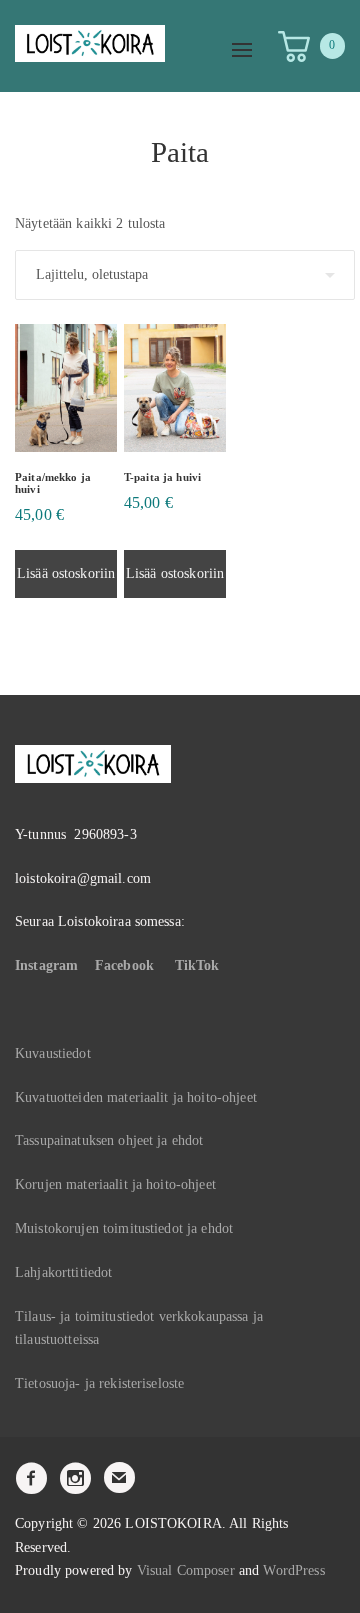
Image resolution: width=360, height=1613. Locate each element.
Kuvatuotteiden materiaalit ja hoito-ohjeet (136, 1097)
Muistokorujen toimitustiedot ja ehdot (124, 1228)
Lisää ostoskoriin (66, 573)
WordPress (293, 1570)
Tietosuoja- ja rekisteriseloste (99, 1383)
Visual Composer (186, 1570)
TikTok (197, 965)
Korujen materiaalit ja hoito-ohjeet (115, 1184)
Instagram (46, 965)
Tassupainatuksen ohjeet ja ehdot (109, 1140)
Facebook (124, 965)
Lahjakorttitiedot (63, 1272)
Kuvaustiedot (53, 1053)
